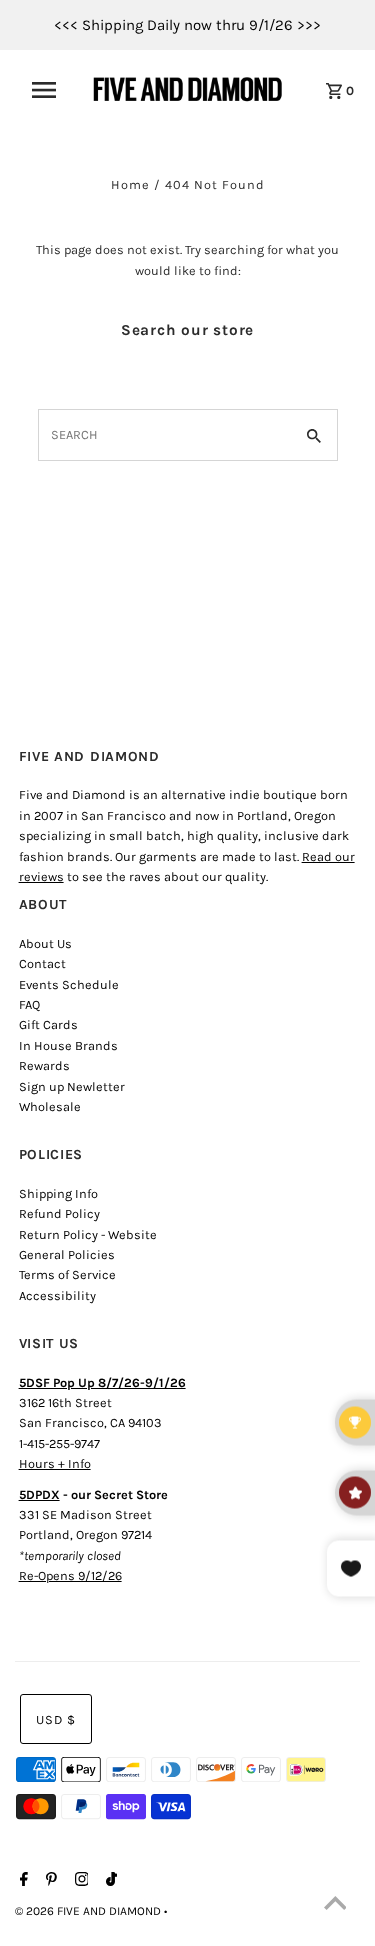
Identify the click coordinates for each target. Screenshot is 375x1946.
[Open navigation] (50, 90)
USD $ (56, 1719)
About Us (45, 943)
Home (130, 184)
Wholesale (50, 1106)
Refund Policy (59, 1213)
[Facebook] (21, 1881)
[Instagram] (79, 1881)
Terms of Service (67, 1274)
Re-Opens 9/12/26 (70, 1575)
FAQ (29, 1004)
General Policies (67, 1254)
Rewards (44, 1065)
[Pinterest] (49, 1881)
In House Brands (68, 1045)
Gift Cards (48, 1024)
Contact (42, 963)
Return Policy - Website (88, 1234)
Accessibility (57, 1295)
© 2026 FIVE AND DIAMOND (89, 1911)
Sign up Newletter (72, 1086)
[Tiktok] (109, 1881)
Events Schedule (69, 984)
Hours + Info (55, 1463)
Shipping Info (58, 1193)
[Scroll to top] (335, 1906)
